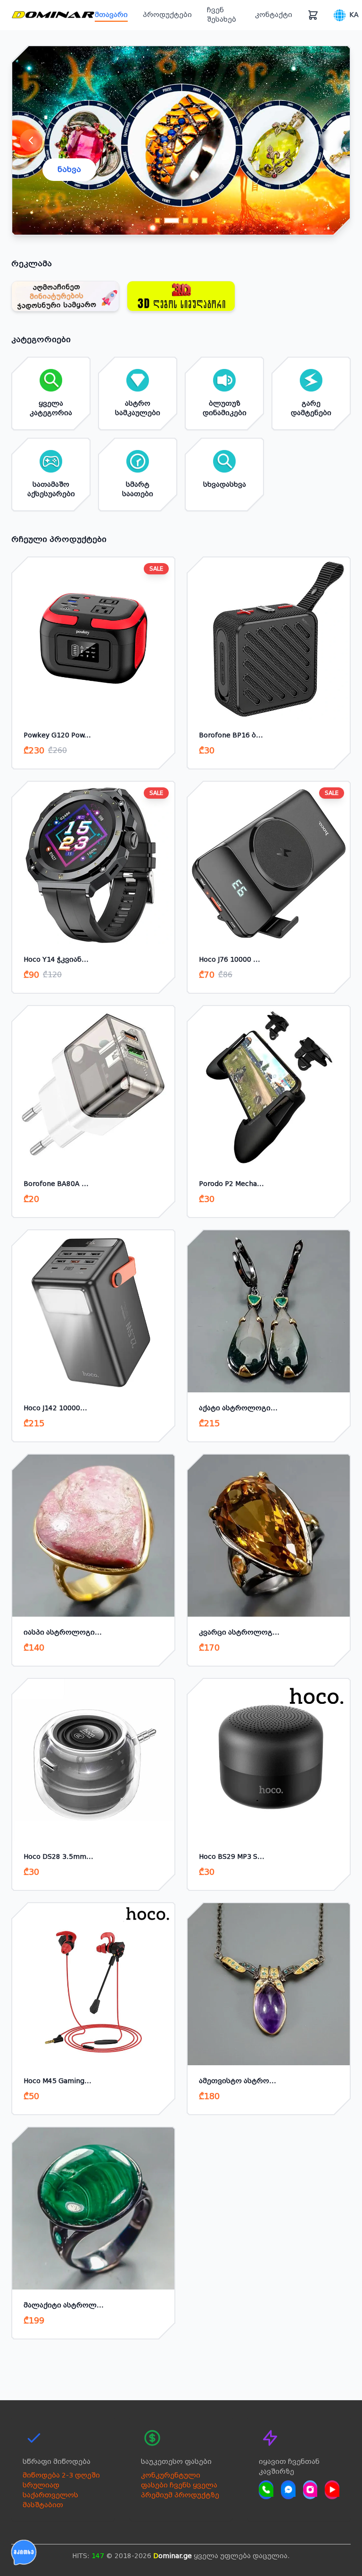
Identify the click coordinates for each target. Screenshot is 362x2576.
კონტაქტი (274, 15)
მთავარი (111, 15)
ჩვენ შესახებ (222, 15)
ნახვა (69, 169)
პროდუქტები (167, 15)
